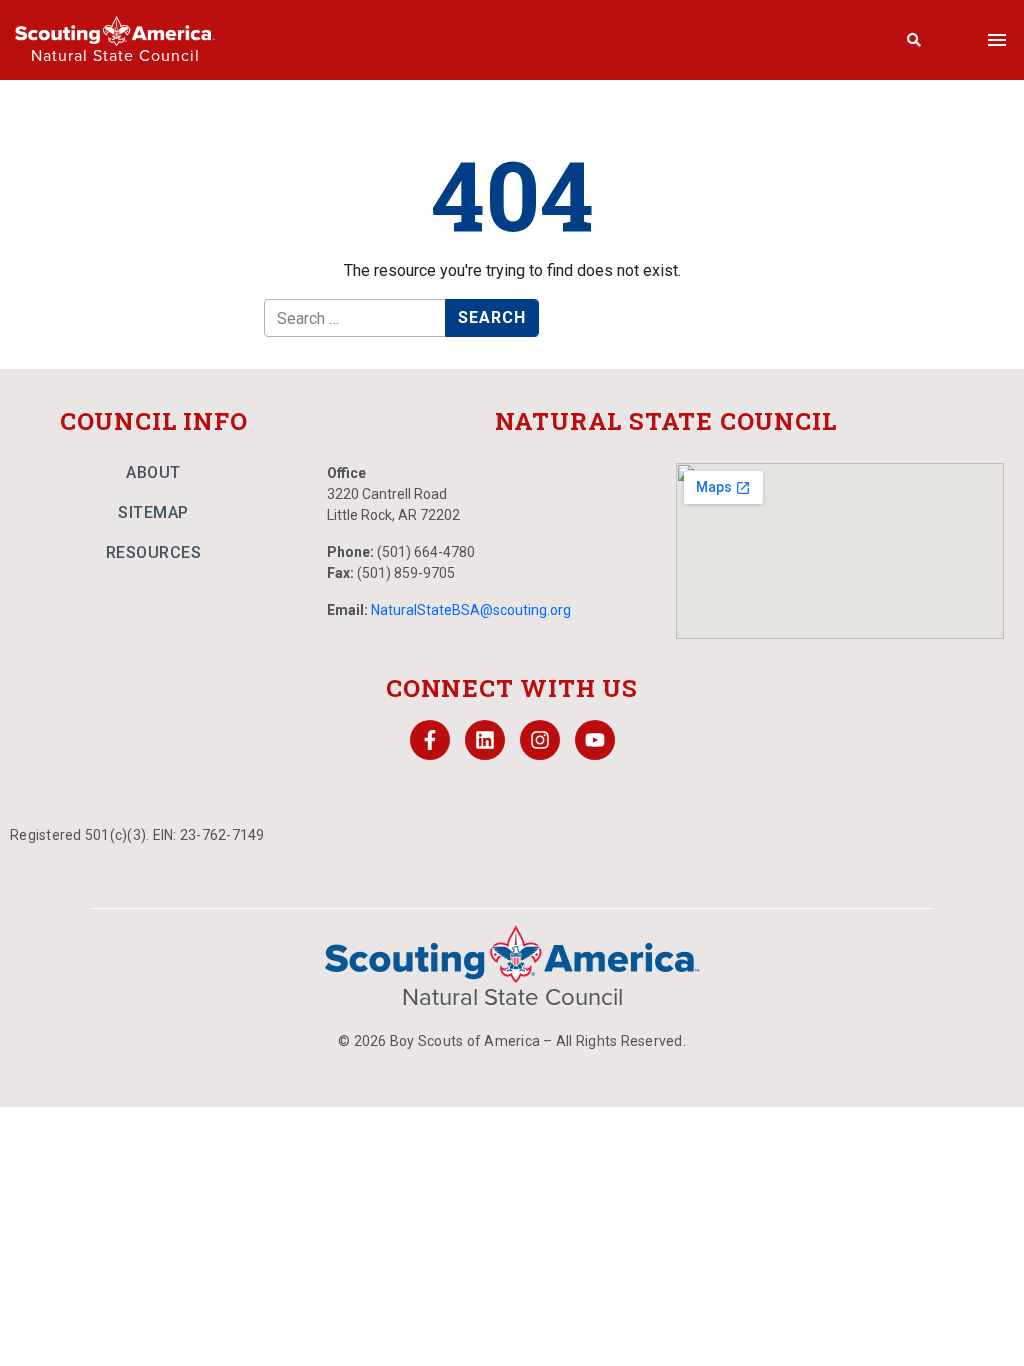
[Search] (914, 40)
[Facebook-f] (430, 740)
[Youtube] (595, 740)
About (153, 472)
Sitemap (153, 512)
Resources (154, 552)
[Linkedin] (485, 740)
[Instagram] (540, 740)
